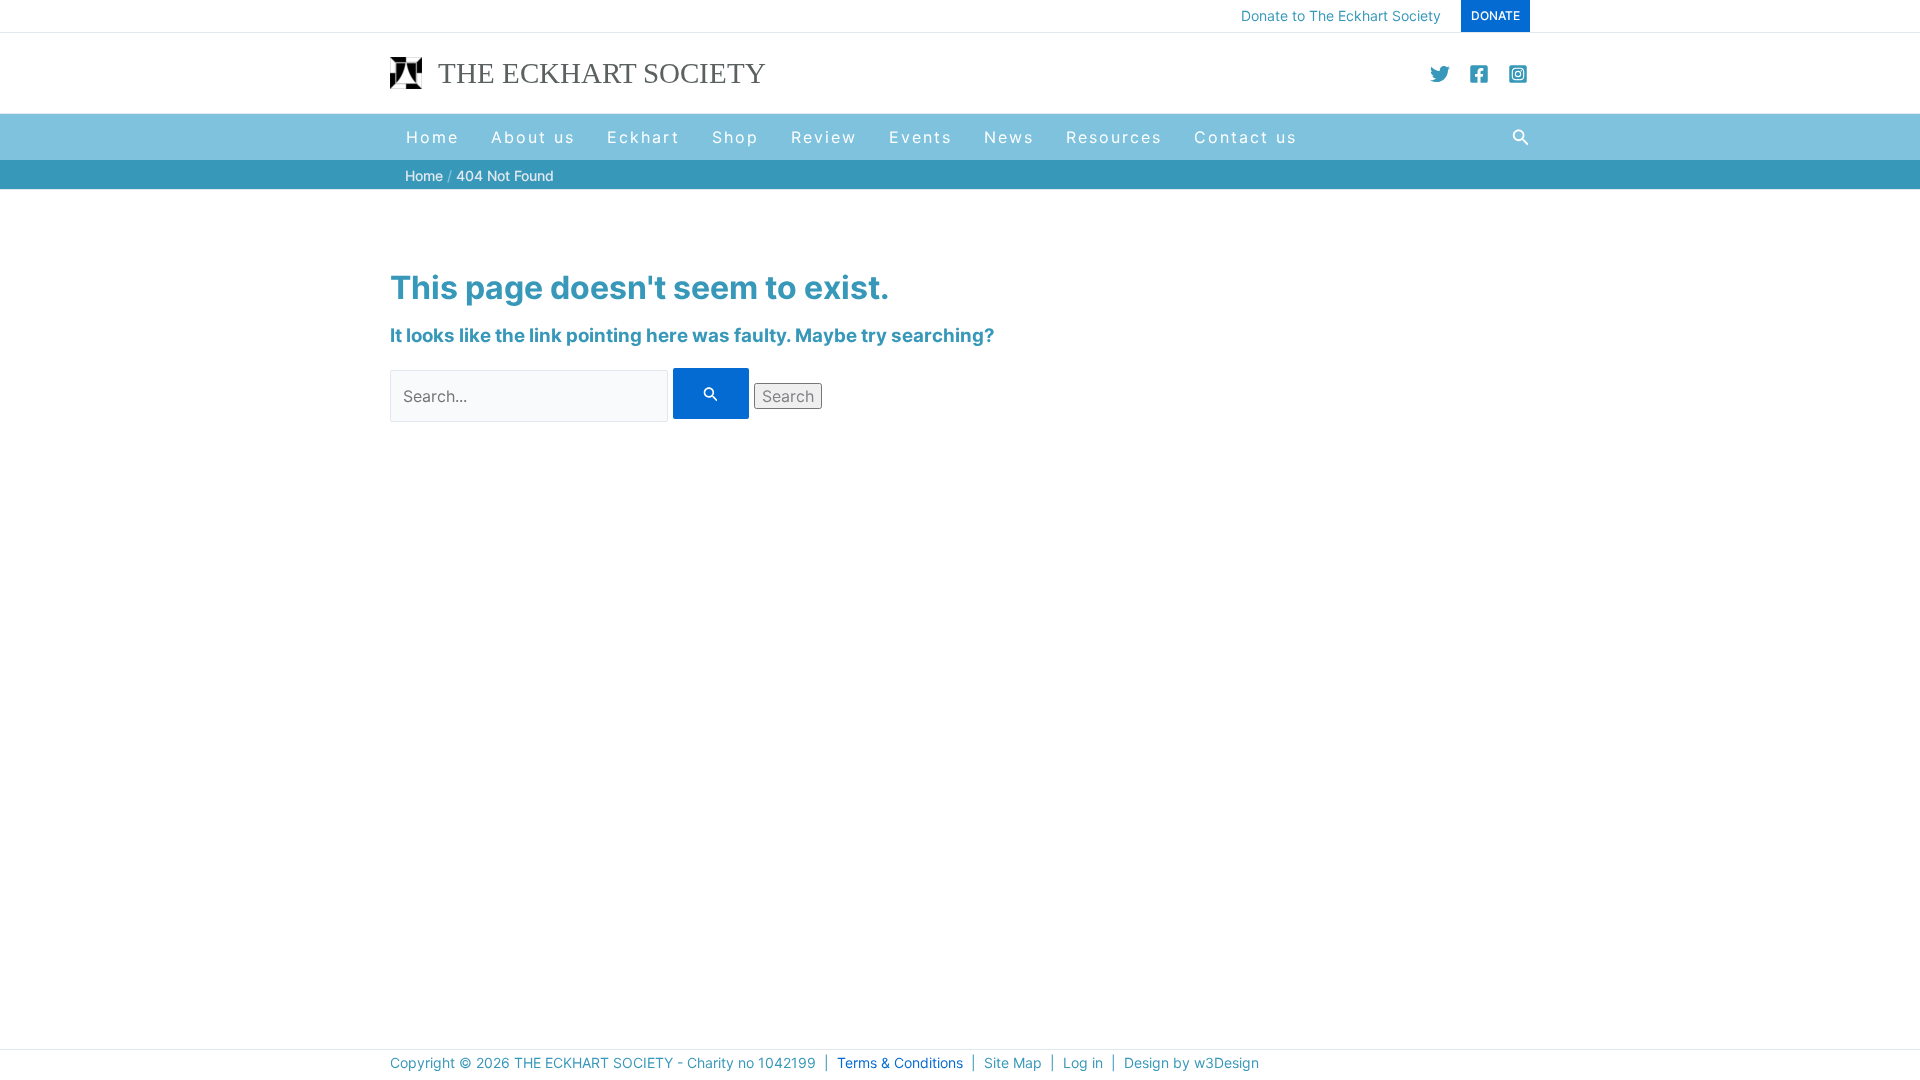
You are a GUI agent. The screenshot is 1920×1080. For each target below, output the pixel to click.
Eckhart (643, 137)
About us (533, 137)
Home (432, 137)
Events (920, 137)
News (1009, 137)
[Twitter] (1440, 74)
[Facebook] (1479, 74)
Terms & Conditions (900, 1062)
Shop (735, 137)
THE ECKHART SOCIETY (602, 73)
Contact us (1245, 137)
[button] (1495, 16)
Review (824, 137)
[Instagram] (1518, 74)
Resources (1114, 137)
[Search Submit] (711, 393)
